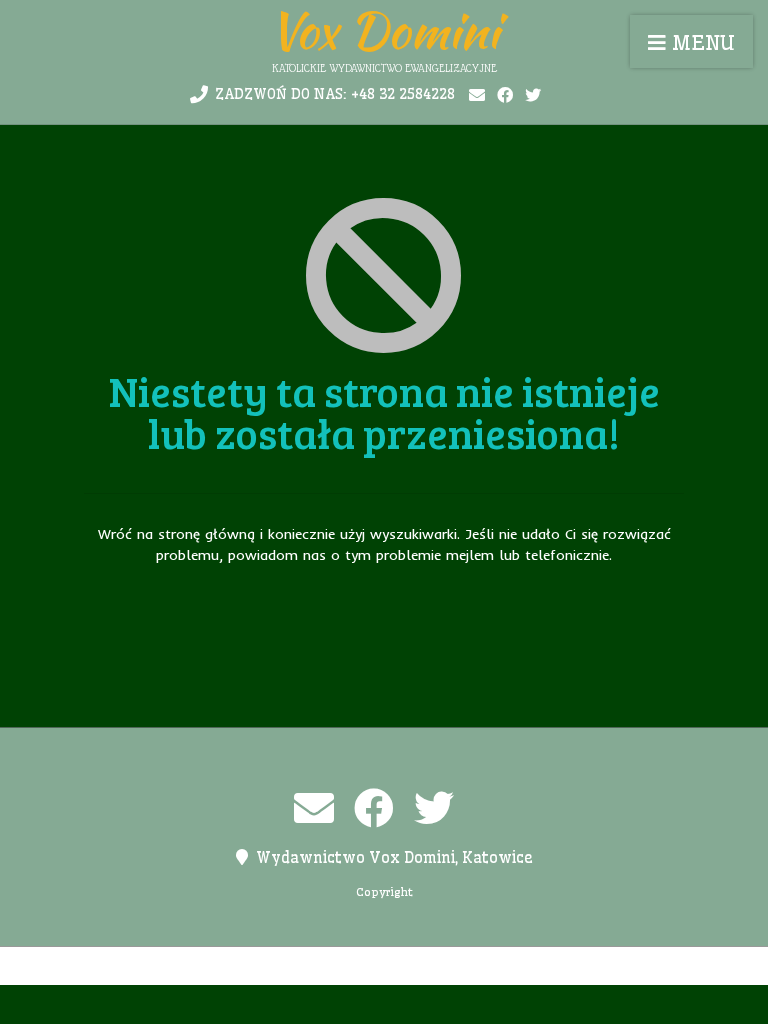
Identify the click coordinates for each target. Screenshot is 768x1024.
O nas (305, 966)
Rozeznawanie (548, 966)
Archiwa (141, 966)
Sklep (631, 966)
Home (203, 966)
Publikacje (447, 966)
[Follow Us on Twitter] (533, 95)
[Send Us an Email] (477, 95)
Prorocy (367, 966)
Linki (254, 966)
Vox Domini (384, 30)
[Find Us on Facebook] (505, 95)
